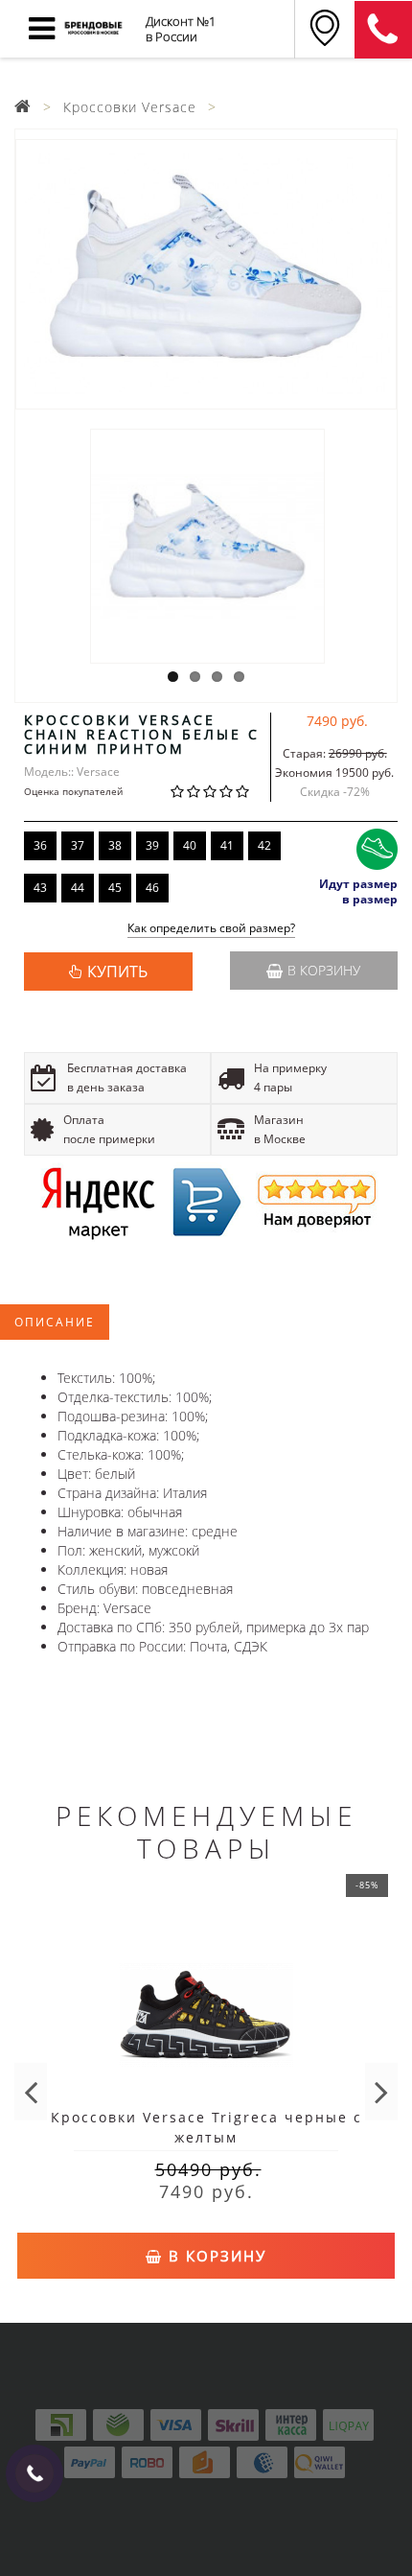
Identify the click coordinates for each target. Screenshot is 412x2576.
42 (264, 845)
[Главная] (23, 107)
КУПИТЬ (117, 972)
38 (115, 845)
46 (152, 888)
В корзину (324, 970)
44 (78, 888)
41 (227, 845)
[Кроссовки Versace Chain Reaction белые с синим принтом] (206, 274)
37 (78, 845)
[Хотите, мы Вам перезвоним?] (34, 2473)
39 (152, 845)
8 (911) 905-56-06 (383, 30)
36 (40, 845)
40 (190, 845)
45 (115, 888)
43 (40, 888)
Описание (55, 1322)
